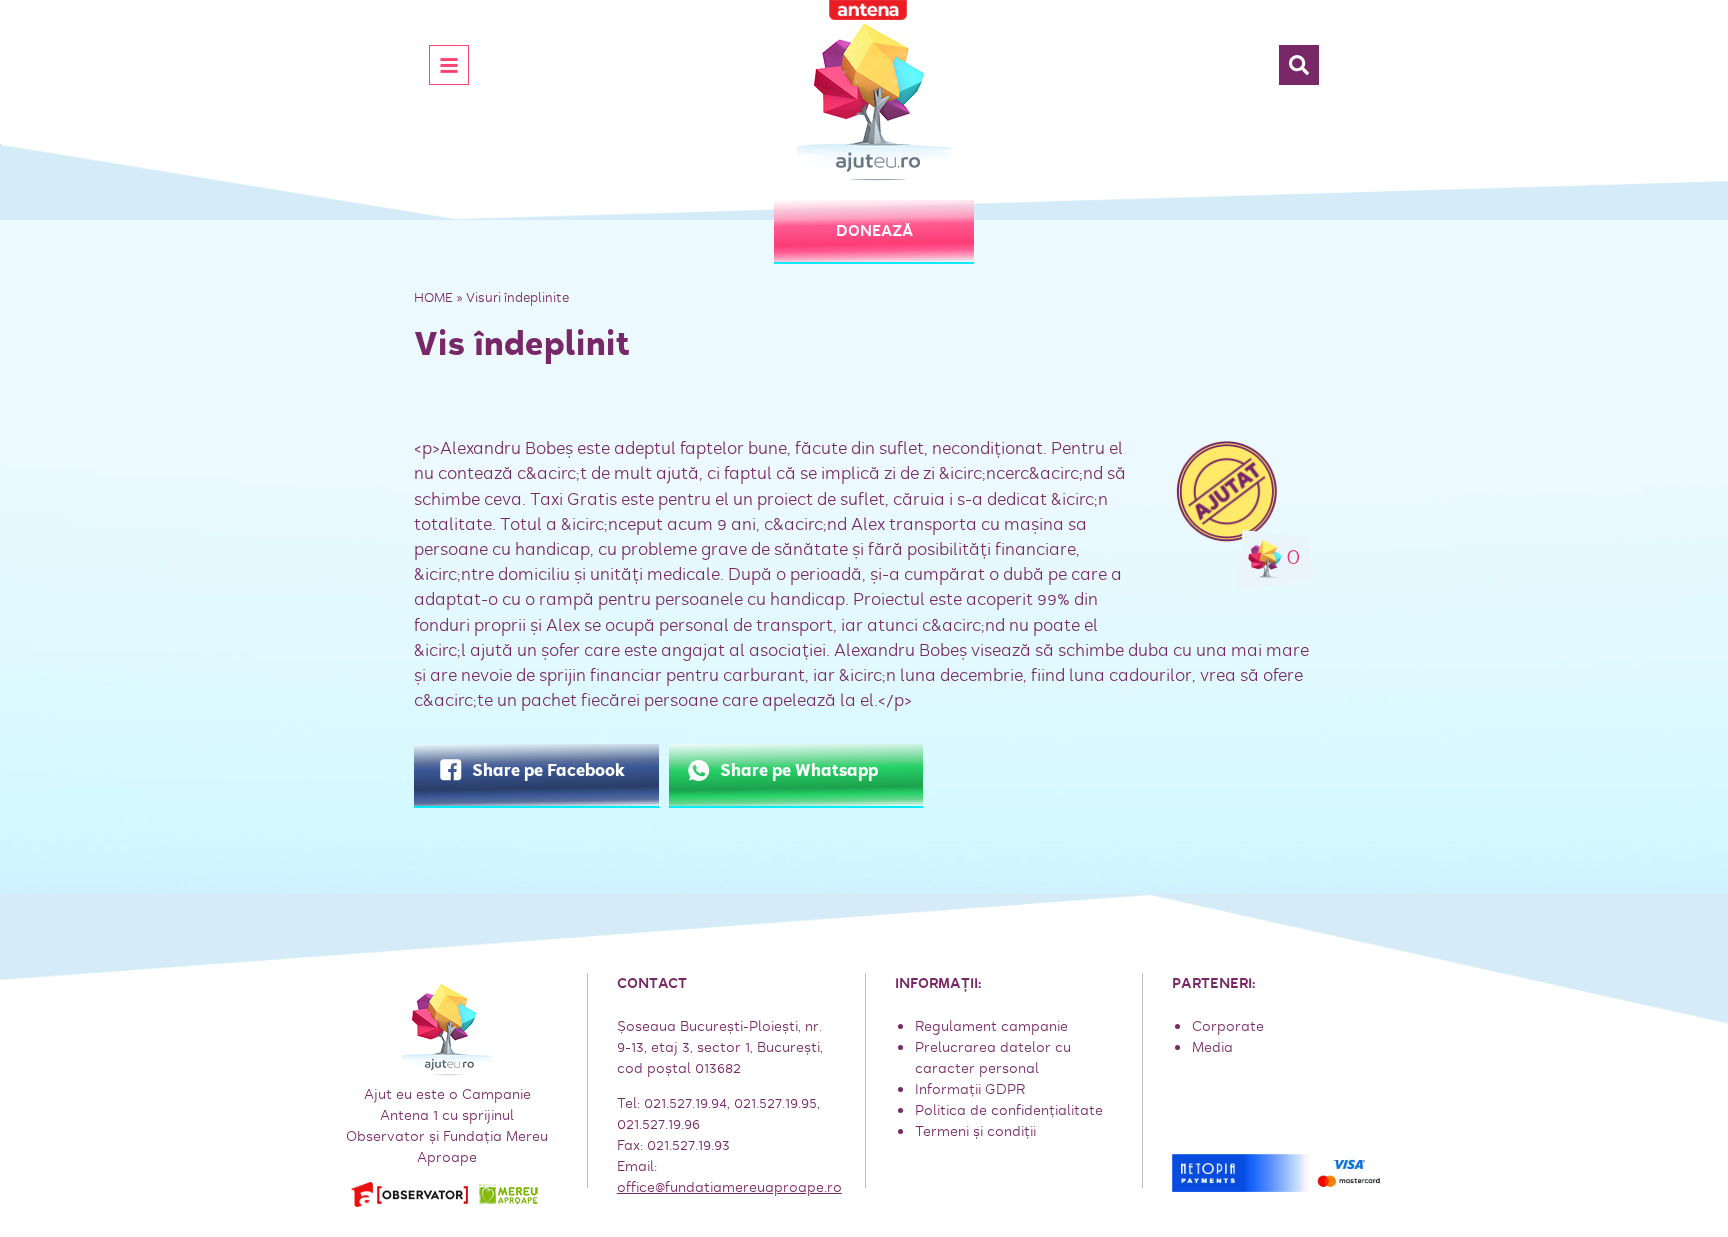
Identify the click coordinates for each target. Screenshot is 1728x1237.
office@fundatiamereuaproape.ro (729, 1187)
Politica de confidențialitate (1009, 1110)
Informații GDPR (970, 1089)
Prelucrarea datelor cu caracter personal (993, 1057)
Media (1212, 1047)
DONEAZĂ (874, 231)
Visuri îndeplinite (517, 297)
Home (433, 297)
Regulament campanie (991, 1026)
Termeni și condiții (975, 1131)
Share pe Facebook (548, 771)
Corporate (1228, 1026)
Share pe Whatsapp (799, 771)
